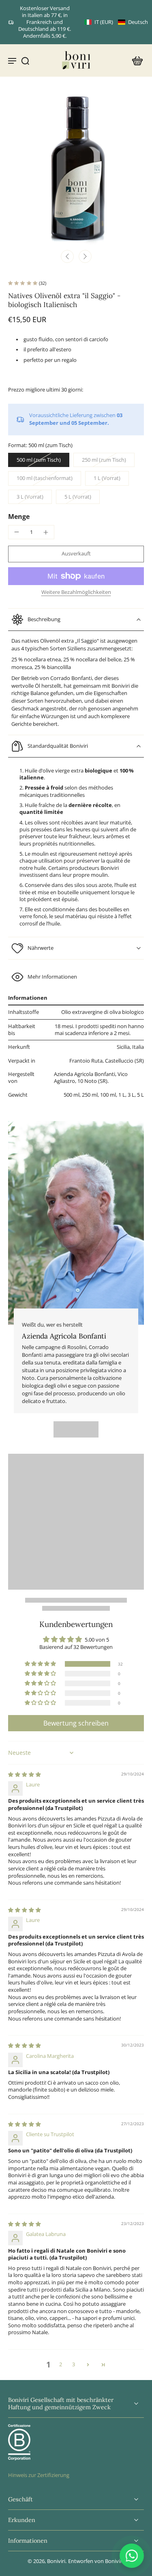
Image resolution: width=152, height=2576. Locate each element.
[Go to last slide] (67, 256)
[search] (25, 60)
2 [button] (61, 2364)
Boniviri (56, 2561)
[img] (25, 1774)
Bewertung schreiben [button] (76, 1723)
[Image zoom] (76, 169)
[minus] (17, 532)
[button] (116, 22)
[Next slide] (85, 256)
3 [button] (74, 2364)
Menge (19, 516)
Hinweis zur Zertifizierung (39, 2475)
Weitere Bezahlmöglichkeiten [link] (76, 593)
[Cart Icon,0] (135, 60)
